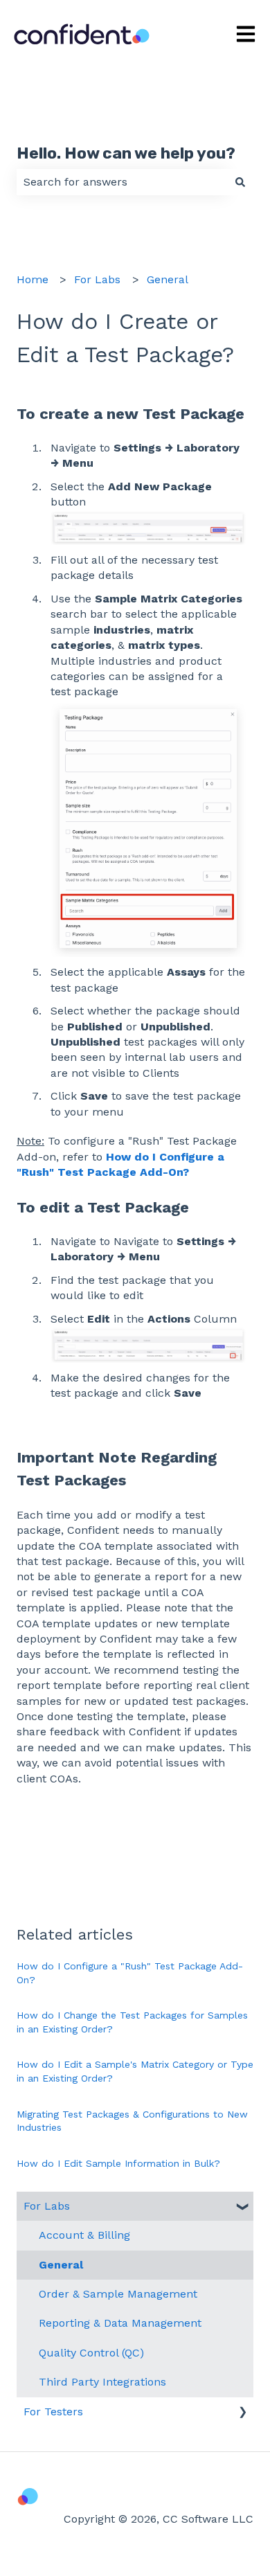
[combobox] (122, 182)
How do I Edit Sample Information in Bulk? (118, 2163)
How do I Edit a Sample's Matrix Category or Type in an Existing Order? (135, 2071)
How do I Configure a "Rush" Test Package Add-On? (130, 1973)
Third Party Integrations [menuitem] (102, 2382)
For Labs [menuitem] (47, 2206)
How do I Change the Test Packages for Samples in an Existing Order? (132, 2022)
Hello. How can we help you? (126, 153)
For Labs (97, 279)
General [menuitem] (61, 2265)
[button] (242, 2207)
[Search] (240, 182)
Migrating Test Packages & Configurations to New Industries (132, 2121)
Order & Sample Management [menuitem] (118, 2294)
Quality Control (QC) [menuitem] (91, 2353)
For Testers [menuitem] (53, 2412)
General (168, 279)
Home (33, 279)
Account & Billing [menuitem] (84, 2235)
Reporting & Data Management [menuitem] (120, 2323)
